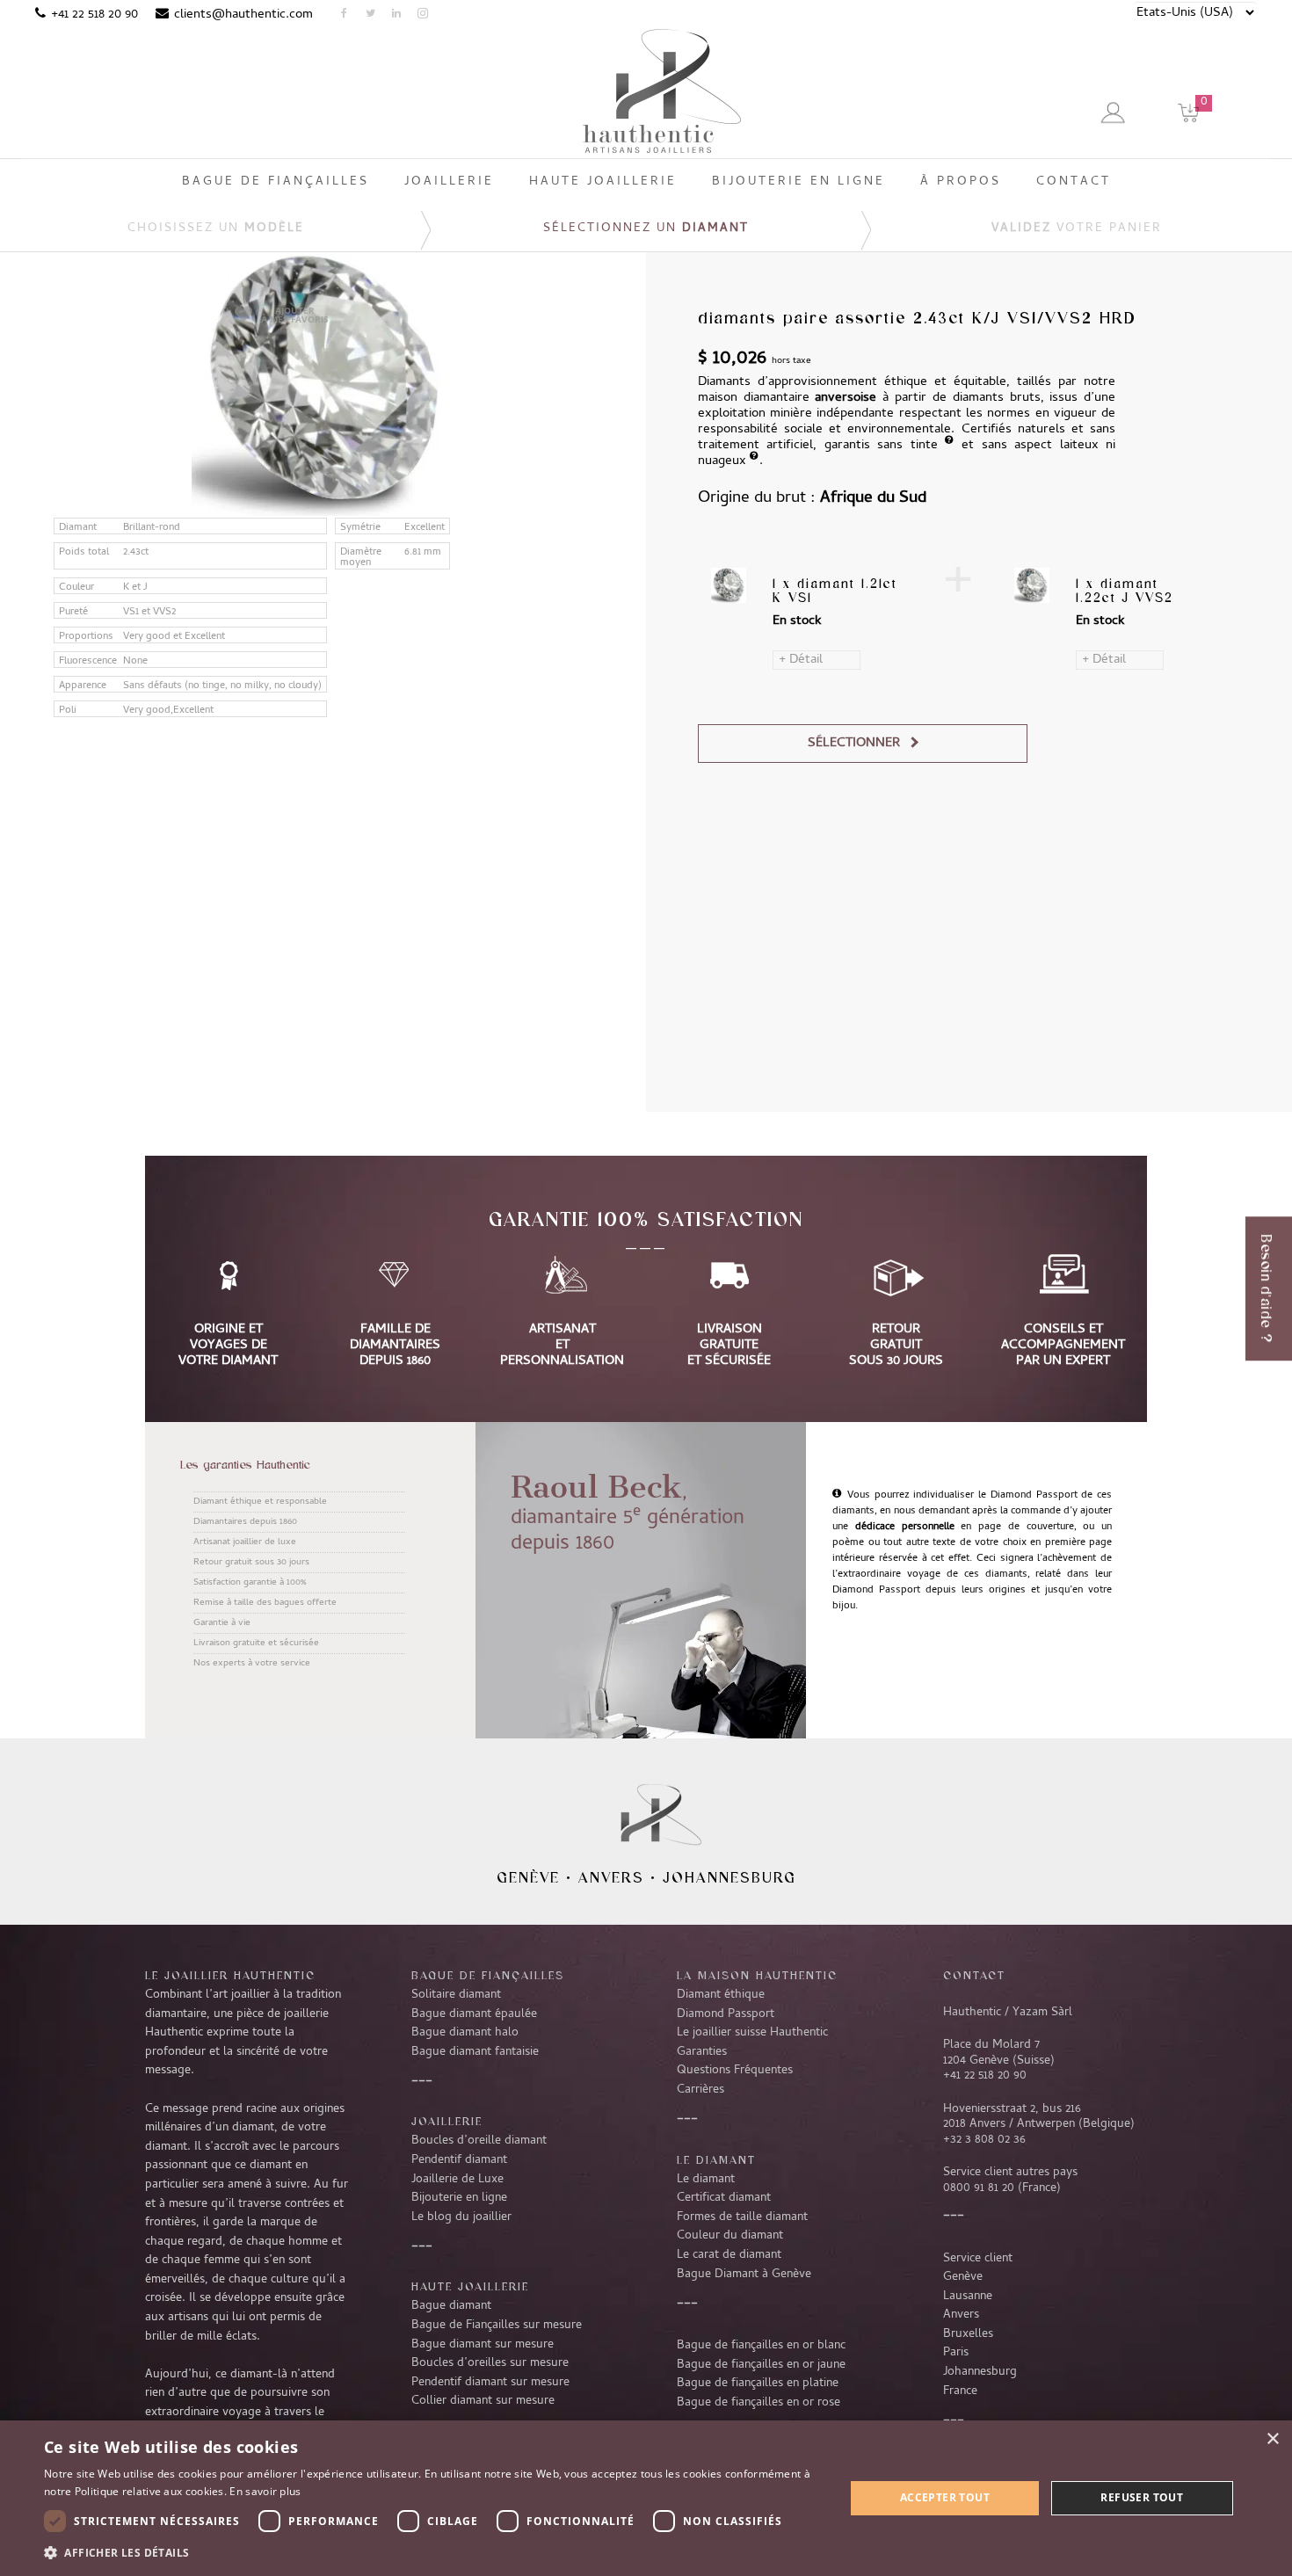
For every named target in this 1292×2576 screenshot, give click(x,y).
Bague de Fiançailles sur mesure (497, 2326)
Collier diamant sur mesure (483, 2401)
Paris (956, 2353)
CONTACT (974, 1975)
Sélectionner (854, 744)
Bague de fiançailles (488, 1975)
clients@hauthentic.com (243, 15)
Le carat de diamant (729, 2255)
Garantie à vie (222, 1623)
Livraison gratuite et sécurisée (256, 1644)
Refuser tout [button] (1142, 2497)
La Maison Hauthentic (757, 1975)
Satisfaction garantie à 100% (250, 1583)
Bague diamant (451, 2306)
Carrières (700, 2090)
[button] (432, 2552)
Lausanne (968, 2297)
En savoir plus (265, 2491)
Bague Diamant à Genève (744, 2275)
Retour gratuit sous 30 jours (251, 1563)
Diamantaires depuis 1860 (245, 1522)
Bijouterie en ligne (459, 2198)
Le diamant (706, 2180)
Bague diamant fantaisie (475, 2052)
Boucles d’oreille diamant (479, 2141)
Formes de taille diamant (742, 2217)
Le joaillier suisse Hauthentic (752, 2033)
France (960, 2391)
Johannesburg (729, 1877)
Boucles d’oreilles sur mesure (490, 2363)
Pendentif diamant (459, 2160)
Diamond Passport (726, 2014)
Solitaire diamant (456, 1995)
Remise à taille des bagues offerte (265, 1603)
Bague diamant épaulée (474, 2014)
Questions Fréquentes (735, 2071)
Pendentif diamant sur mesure (490, 2383)
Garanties (702, 2052)
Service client (978, 2259)
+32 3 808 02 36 (984, 2140)
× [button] (1272, 2439)
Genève (528, 1877)
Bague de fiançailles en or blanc (761, 2346)
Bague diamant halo (465, 2033)
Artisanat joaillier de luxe (245, 1542)
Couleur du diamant (730, 2236)
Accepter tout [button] (945, 2497)
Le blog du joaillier (461, 2217)
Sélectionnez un (646, 229)
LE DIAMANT (716, 2159)
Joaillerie (447, 2121)
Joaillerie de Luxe (457, 2180)
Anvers (611, 1877)
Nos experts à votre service (252, 1664)
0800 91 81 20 (979, 2188)
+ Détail (801, 660)
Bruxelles (968, 2334)
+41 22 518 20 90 (94, 15)
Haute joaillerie (470, 2286)
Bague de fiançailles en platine (758, 2384)
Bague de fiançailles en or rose (759, 2403)
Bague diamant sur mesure (483, 2345)
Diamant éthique (721, 1995)
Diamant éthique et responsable (260, 1502)
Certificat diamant (724, 2198)
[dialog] (646, 2498)
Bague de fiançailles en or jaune (761, 2365)
